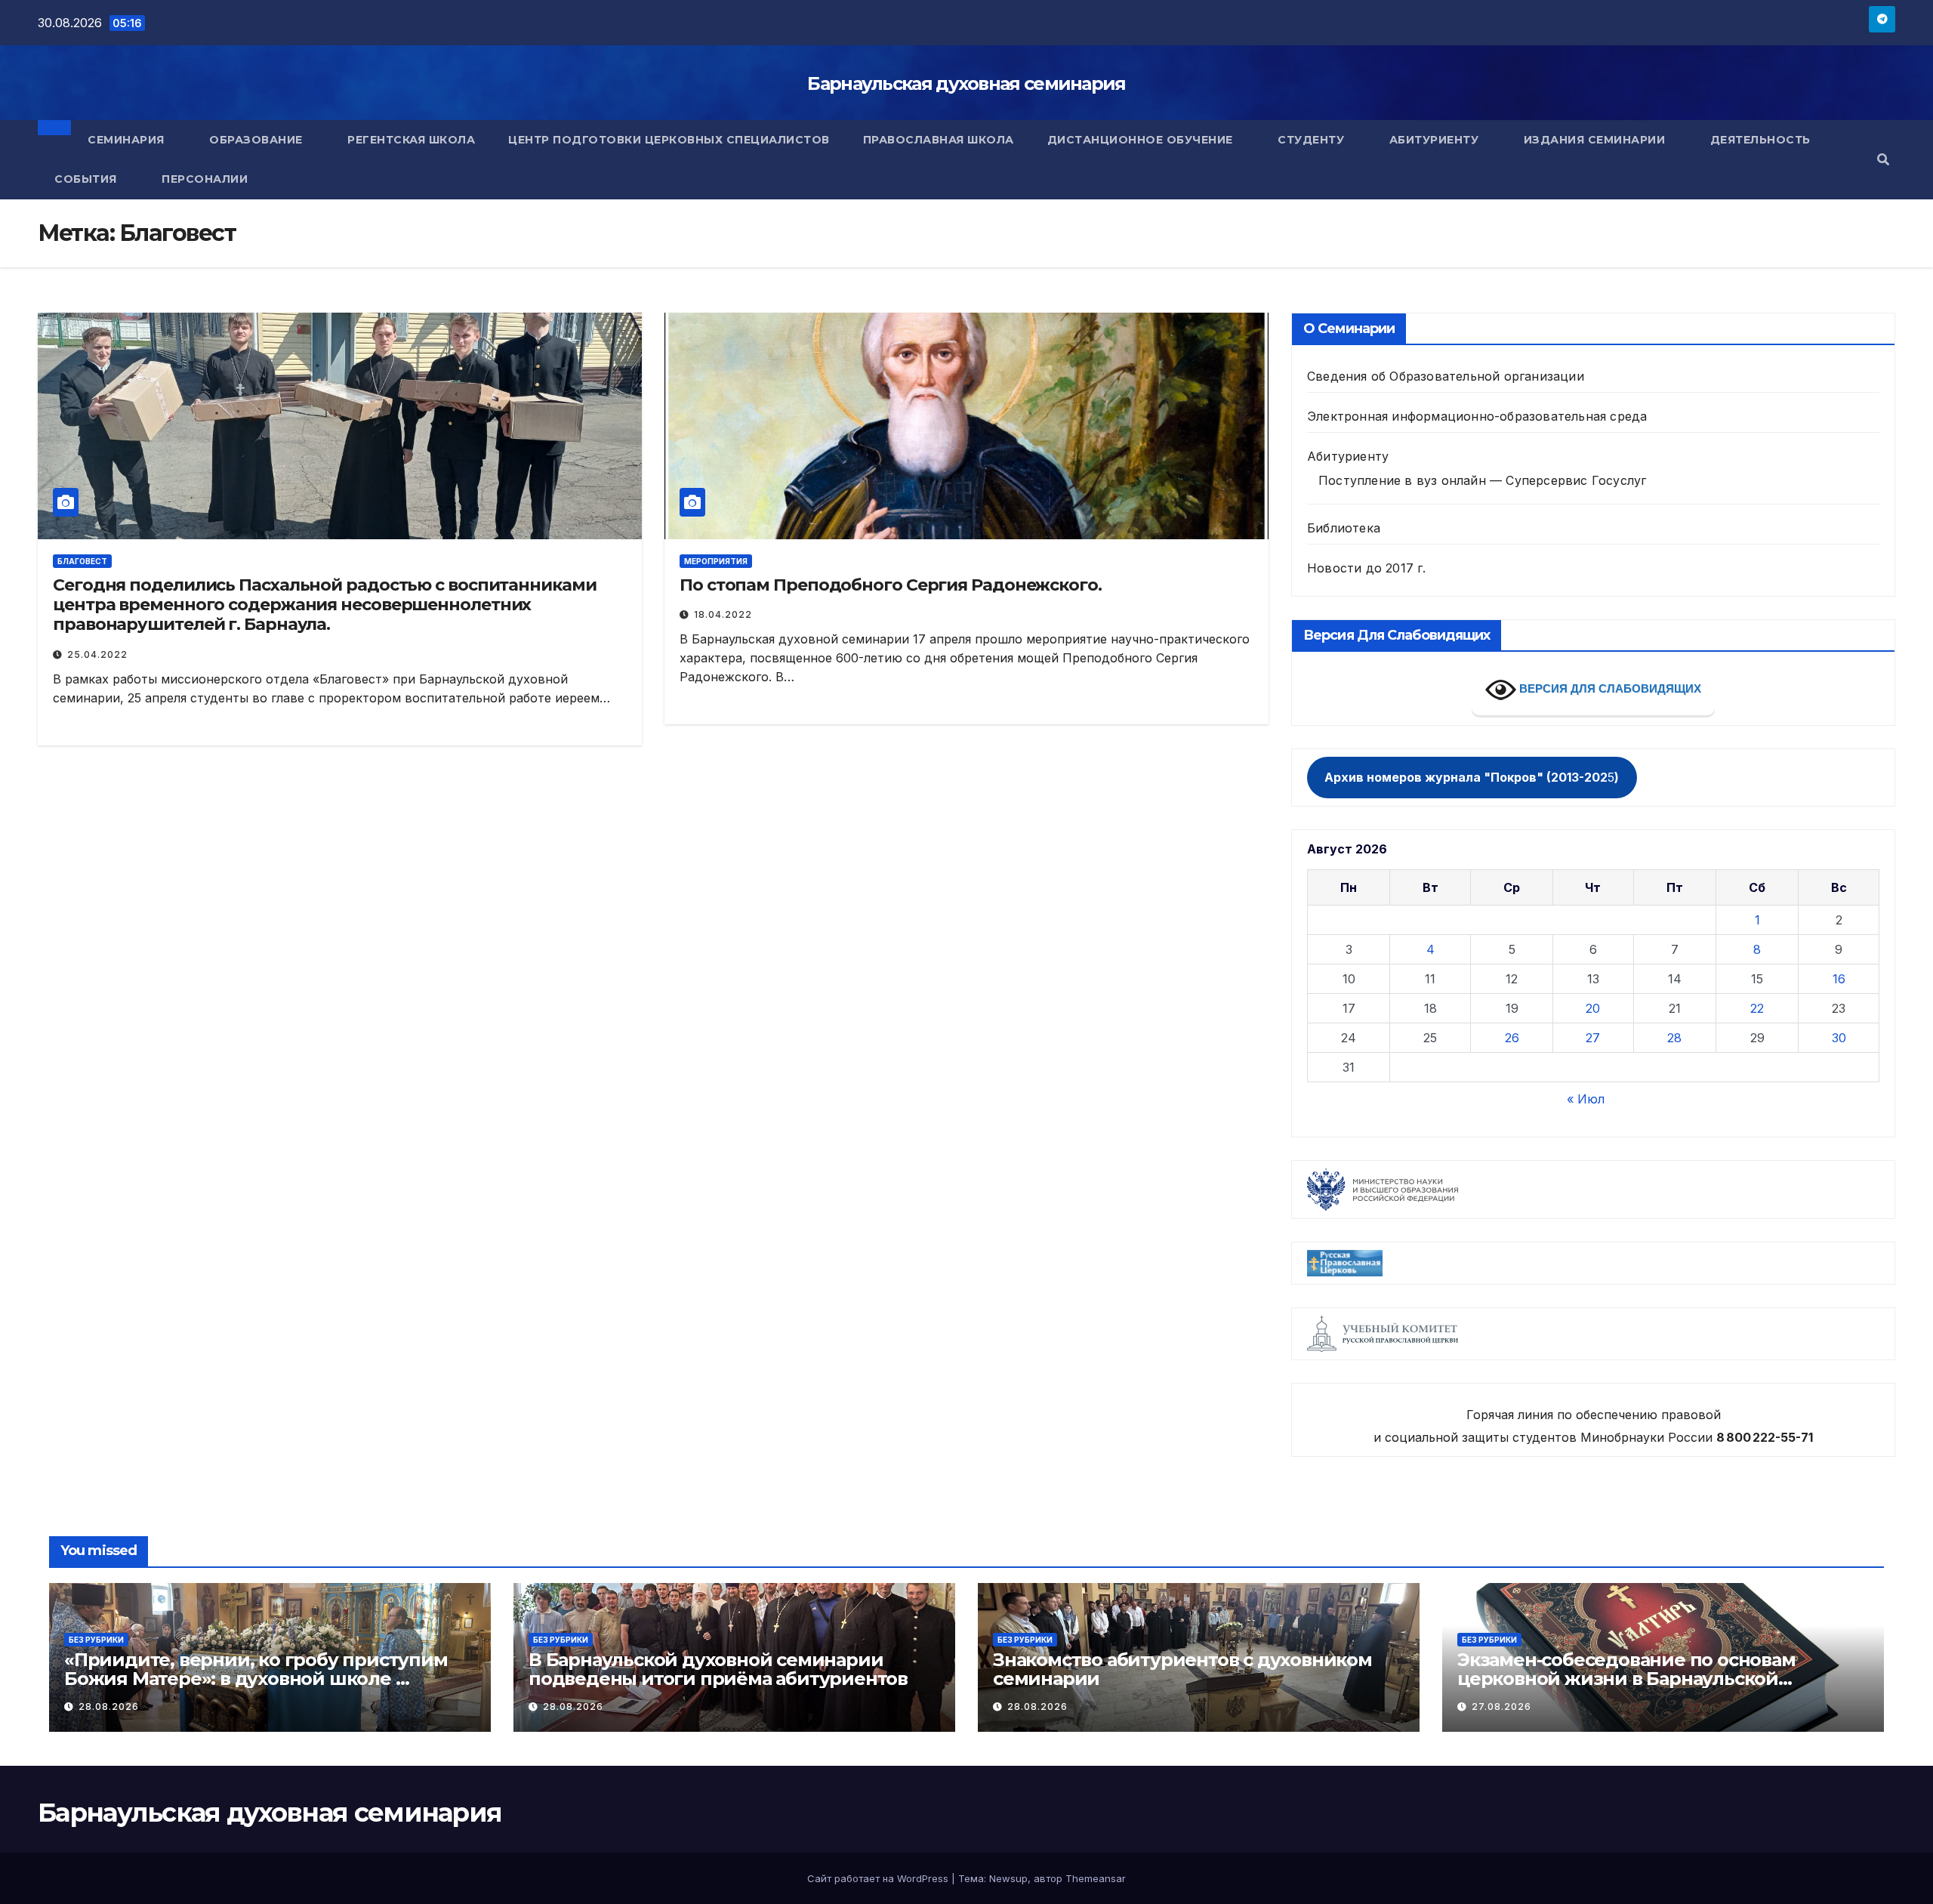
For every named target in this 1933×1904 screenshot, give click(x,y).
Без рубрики (96, 1640)
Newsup (1008, 1878)
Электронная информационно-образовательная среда (1477, 416)
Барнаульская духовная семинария (966, 83)
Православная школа (939, 140)
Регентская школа (411, 140)
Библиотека (1344, 528)
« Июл (1586, 1099)
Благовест (82, 561)
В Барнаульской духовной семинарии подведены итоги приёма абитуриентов (718, 1669)
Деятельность (1762, 140)
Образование (257, 140)
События (87, 179)
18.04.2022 (723, 614)
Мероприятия (716, 561)
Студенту (1313, 140)
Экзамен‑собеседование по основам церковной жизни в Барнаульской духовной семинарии (1626, 1679)
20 (1593, 1008)
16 (1839, 979)
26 (1512, 1038)
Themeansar (1096, 1878)
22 (1757, 1008)
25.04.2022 (97, 654)
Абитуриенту (1436, 140)
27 (1593, 1038)
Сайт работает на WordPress (879, 1878)
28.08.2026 (109, 1707)
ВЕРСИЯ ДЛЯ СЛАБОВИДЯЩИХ (1609, 688)
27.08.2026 (1501, 1707)
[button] (1883, 159)
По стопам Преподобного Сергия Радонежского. (891, 585)
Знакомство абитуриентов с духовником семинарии (1182, 1669)
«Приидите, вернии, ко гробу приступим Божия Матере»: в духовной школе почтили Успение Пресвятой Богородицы (261, 1679)
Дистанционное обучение (1142, 140)
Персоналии (205, 179)
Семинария (128, 140)
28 (1674, 1038)
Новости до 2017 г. (1367, 568)
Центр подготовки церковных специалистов (669, 140)
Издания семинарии (1596, 140)
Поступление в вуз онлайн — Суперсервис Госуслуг (1482, 480)
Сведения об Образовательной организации (1446, 376)
